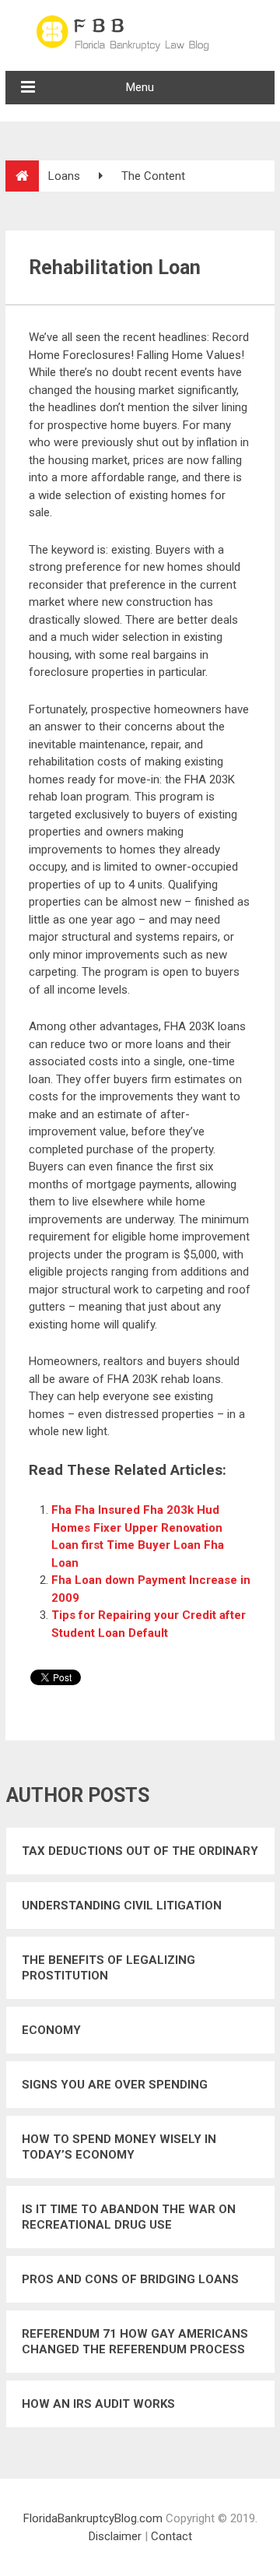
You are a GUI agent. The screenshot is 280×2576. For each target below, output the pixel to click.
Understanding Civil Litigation (122, 1906)
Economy (51, 2030)
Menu (140, 87)
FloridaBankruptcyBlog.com (93, 2518)
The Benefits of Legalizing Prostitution (108, 1968)
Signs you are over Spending (115, 2085)
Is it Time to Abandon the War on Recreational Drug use (129, 2217)
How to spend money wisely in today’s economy (119, 2147)
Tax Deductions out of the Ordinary (140, 1851)
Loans (64, 176)
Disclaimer (115, 2536)
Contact (171, 2536)
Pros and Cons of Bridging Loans (130, 2279)
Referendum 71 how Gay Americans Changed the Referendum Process (135, 2342)
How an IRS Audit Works (98, 2404)
